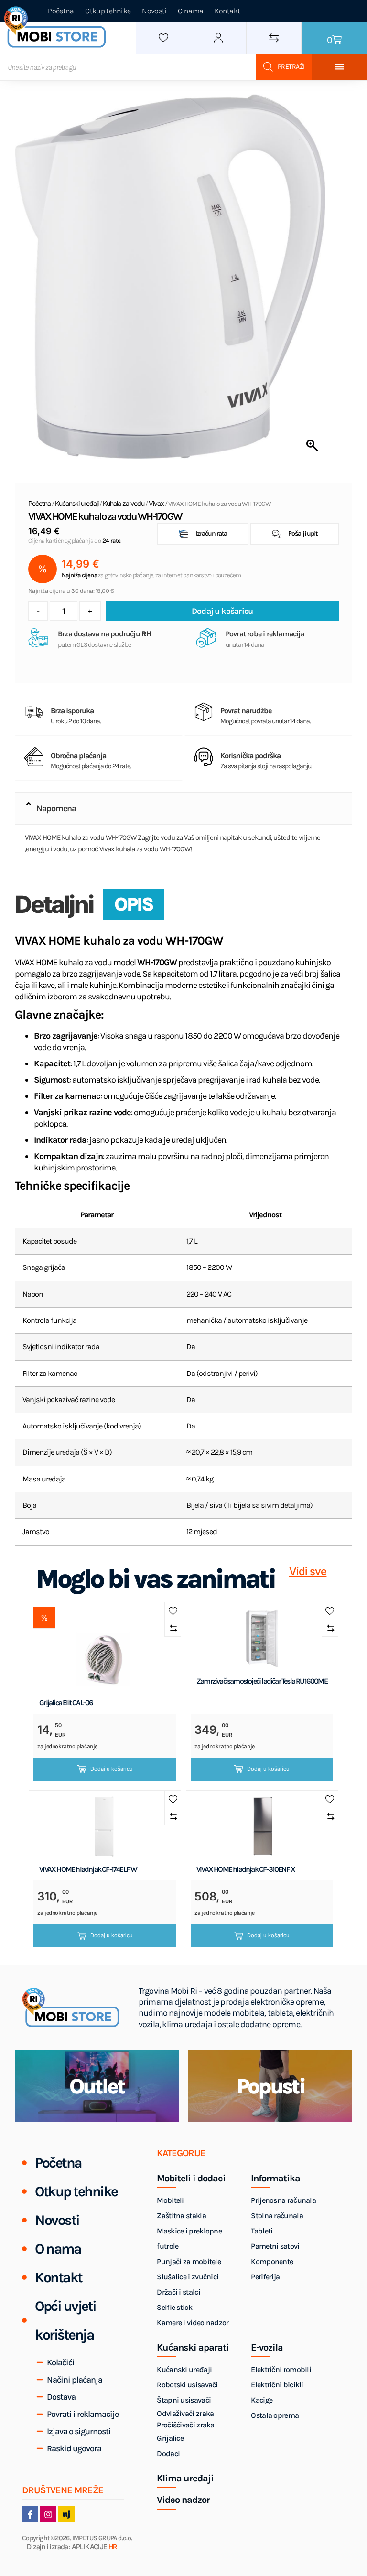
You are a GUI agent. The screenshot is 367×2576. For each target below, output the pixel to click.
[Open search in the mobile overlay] (156, 67)
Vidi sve (308, 1572)
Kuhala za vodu (124, 503)
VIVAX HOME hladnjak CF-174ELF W (88, 1869)
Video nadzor (183, 2500)
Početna (39, 503)
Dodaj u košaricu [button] (112, 1769)
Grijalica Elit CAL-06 (66, 1703)
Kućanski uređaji (77, 503)
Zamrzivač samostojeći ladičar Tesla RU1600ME (262, 1681)
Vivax (156, 503)
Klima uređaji (185, 2479)
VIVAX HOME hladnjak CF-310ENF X (246, 1869)
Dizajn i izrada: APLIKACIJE (72, 2547)
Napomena (56, 808)
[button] (184, 808)
